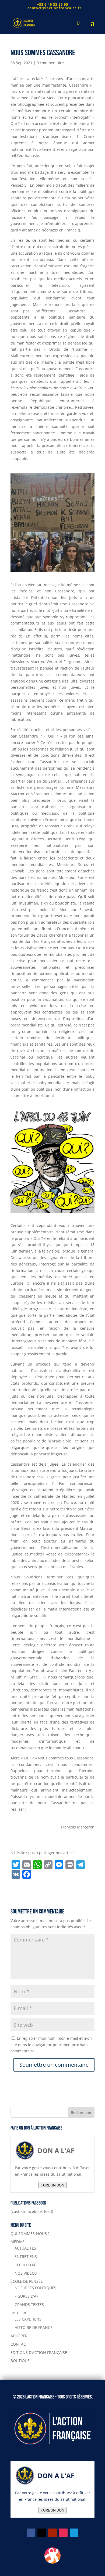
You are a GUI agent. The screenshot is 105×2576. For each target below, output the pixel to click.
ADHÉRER (19, 2336)
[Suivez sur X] (42, 2533)
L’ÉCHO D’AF (25, 2265)
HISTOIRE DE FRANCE (34, 2327)
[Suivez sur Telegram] (74, 2533)
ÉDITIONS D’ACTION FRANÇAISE (39, 2352)
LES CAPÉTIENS (28, 2319)
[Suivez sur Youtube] (52, 2533)
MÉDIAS (17, 2242)
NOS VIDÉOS (26, 2273)
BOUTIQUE (20, 2361)
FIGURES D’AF (26, 2296)
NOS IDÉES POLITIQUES (35, 2288)
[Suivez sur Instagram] (63, 2533)
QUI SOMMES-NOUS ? (30, 2234)
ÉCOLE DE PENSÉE (27, 2281)
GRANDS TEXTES (29, 2304)
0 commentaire (50, 63)
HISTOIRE (19, 2313)
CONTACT (19, 2344)
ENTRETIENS (26, 2256)
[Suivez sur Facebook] (31, 2533)
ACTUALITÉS (25, 2248)
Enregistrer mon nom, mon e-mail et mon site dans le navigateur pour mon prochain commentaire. (51, 2045)
